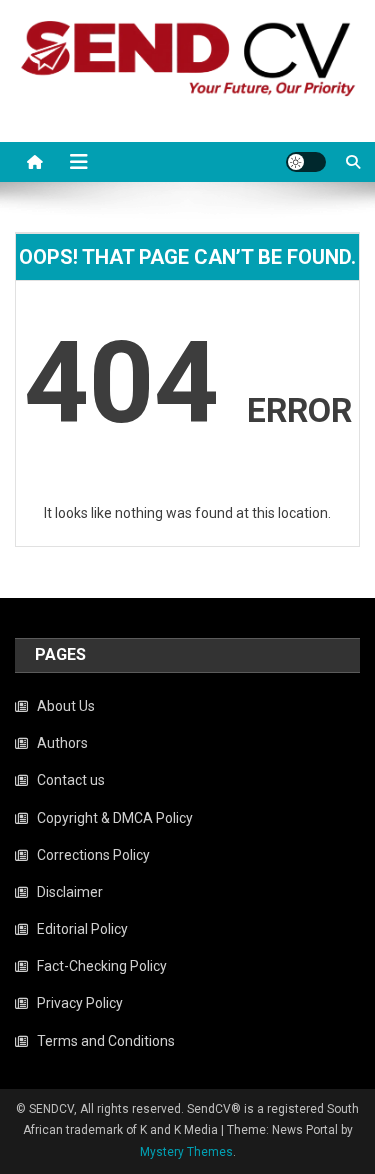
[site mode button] (306, 162)
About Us (66, 706)
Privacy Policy (80, 1003)
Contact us (71, 780)
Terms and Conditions (106, 1041)
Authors (62, 743)
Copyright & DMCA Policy (115, 818)
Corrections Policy (93, 855)
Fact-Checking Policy (102, 966)
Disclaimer (70, 892)
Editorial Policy (82, 929)
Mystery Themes (186, 1152)
